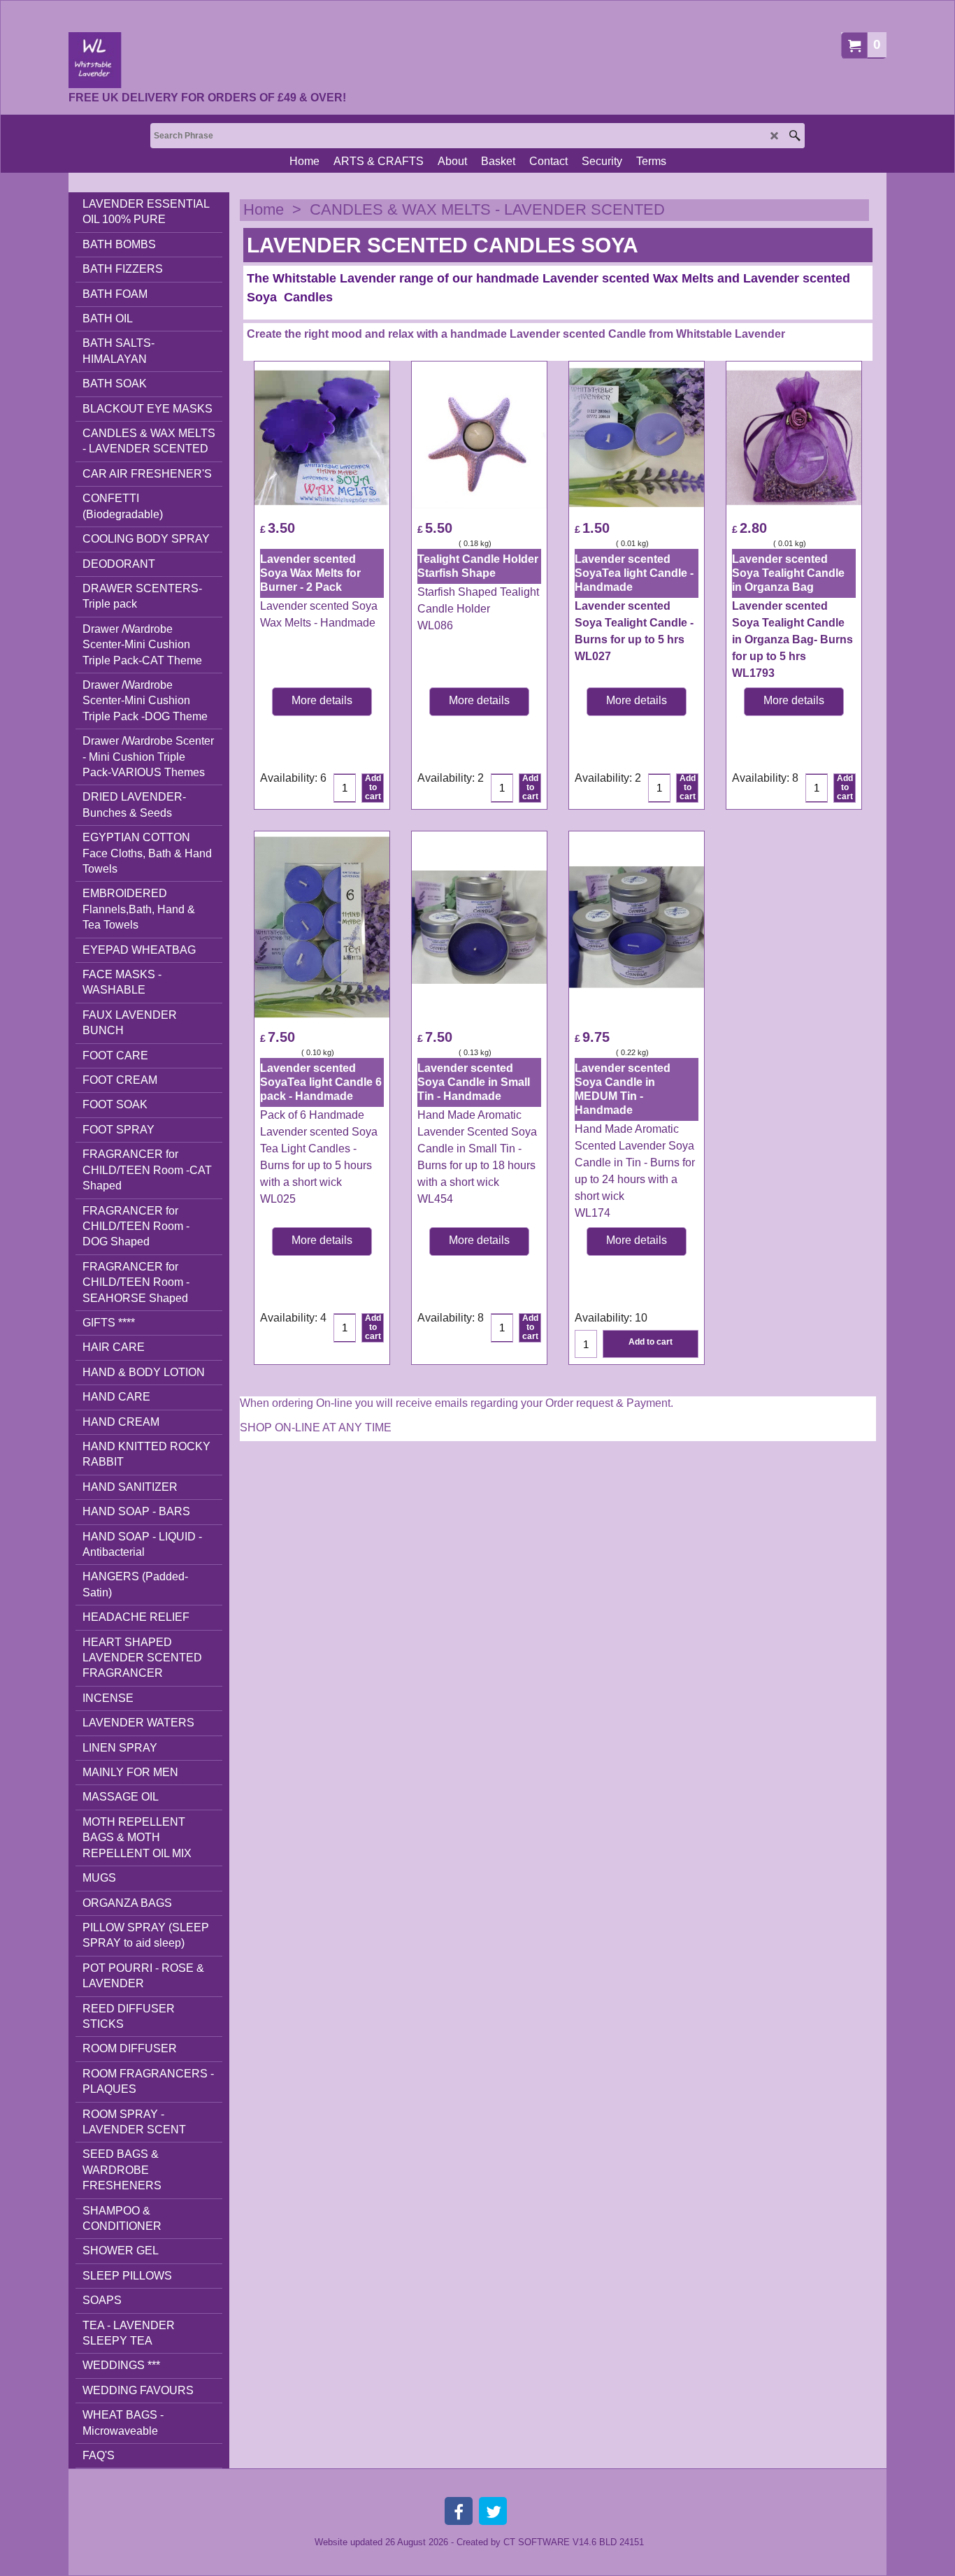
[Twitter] (493, 2511)
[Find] (795, 136)
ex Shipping (280, 543)
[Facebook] (459, 2511)
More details (322, 700)
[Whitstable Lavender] (207, 60)
